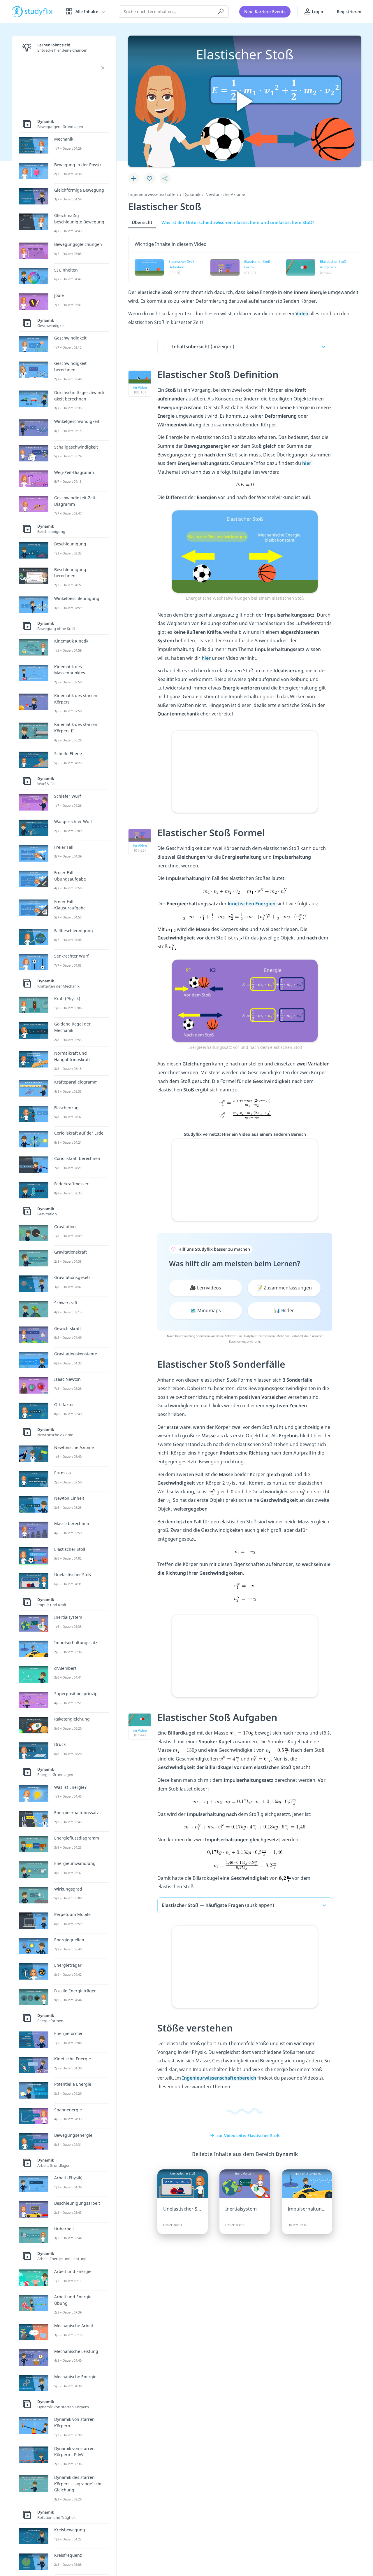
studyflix (39, 12)
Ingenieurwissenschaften (153, 194)
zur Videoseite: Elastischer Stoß (248, 2135)
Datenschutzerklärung (244, 1341)
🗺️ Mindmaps (206, 1310)
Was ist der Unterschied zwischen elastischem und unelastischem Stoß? (238, 222)
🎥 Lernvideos (206, 1288)
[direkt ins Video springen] (245, 551)
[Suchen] (221, 12)
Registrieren (349, 12)
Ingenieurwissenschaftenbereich (219, 2078)
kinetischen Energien (252, 904)
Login (317, 12)
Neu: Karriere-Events (265, 12)
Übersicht (142, 222)
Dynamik (192, 194)
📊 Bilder (284, 1310)
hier (307, 463)
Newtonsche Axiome (225, 194)
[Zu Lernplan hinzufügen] (134, 178)
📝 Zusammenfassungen (284, 1288)
